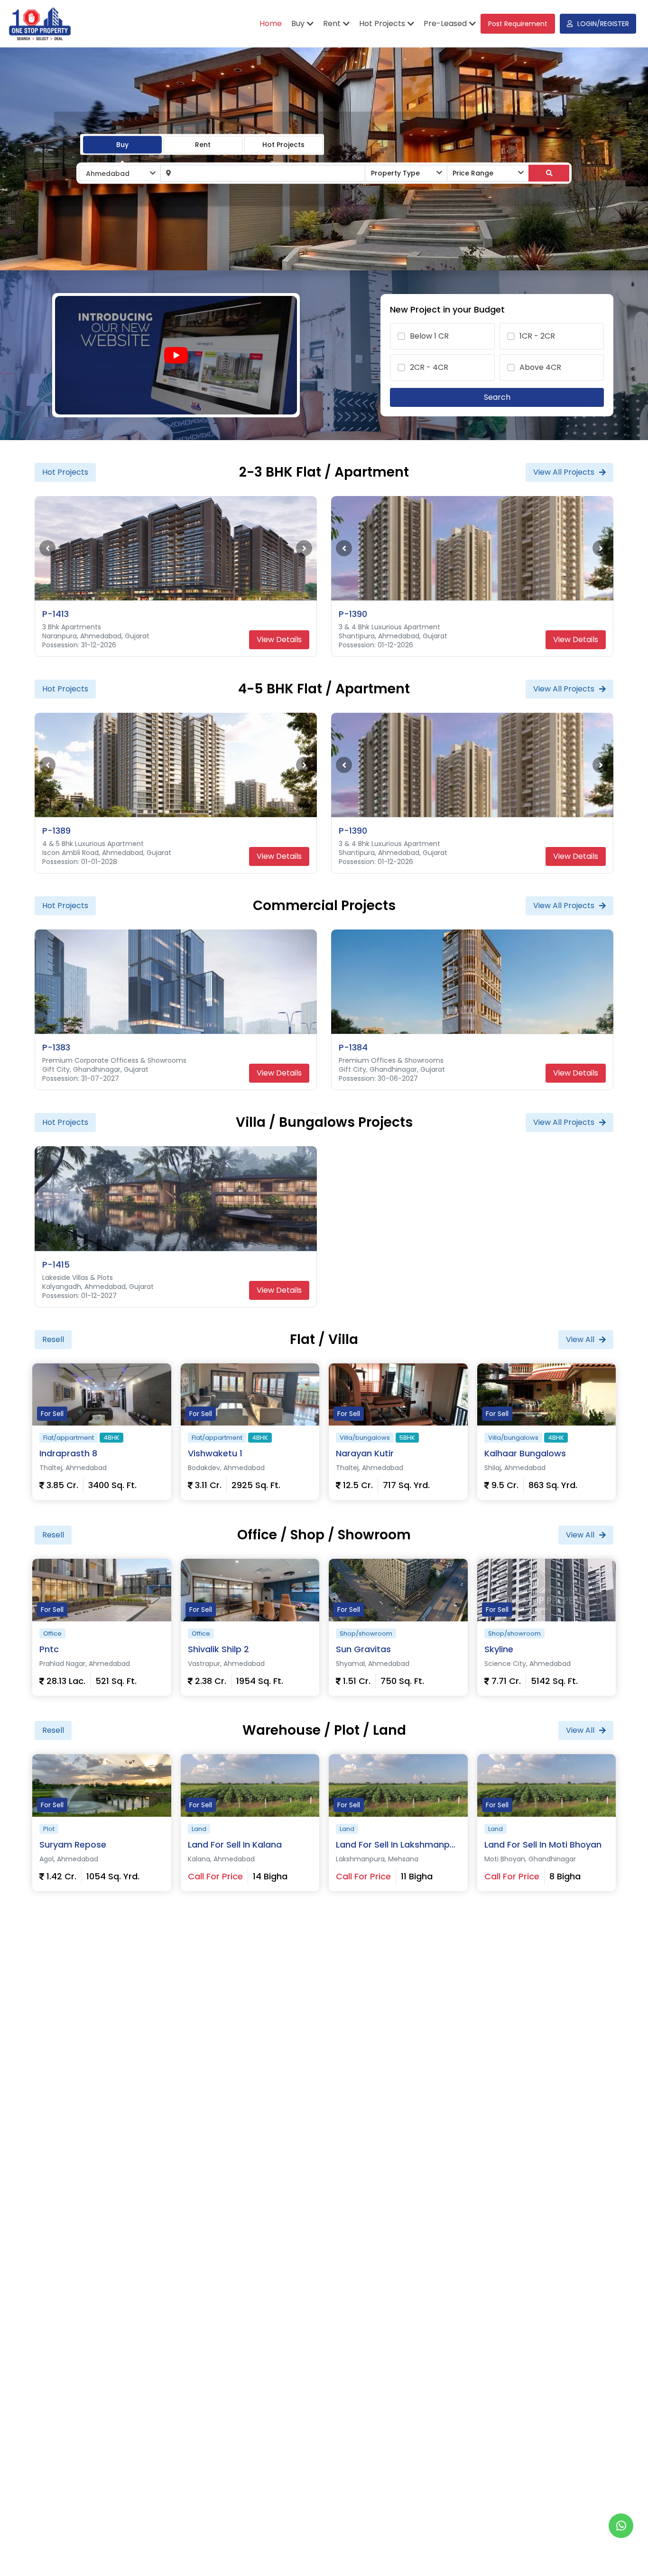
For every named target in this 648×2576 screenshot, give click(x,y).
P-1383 (56, 1047)
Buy (122, 144)
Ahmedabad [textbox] (108, 174)
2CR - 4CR (429, 367)
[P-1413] (176, 548)
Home (271, 23)
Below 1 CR (429, 336)
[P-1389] (176, 765)
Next (304, 548)
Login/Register (603, 24)
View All (580, 1339)
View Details (279, 639)
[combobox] (120, 173)
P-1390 (353, 614)
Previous (47, 548)
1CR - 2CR (537, 336)
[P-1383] (176, 982)
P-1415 (56, 1265)
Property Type (395, 173)
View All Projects (564, 472)
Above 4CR (540, 367)
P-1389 (56, 831)
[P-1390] (472, 548)
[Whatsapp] (621, 2526)
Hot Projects (283, 144)
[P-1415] (176, 1198)
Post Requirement (518, 24)
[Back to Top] (621, 2554)
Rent (203, 144)
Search (497, 397)
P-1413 (56, 614)
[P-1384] (472, 982)
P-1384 (353, 1047)
